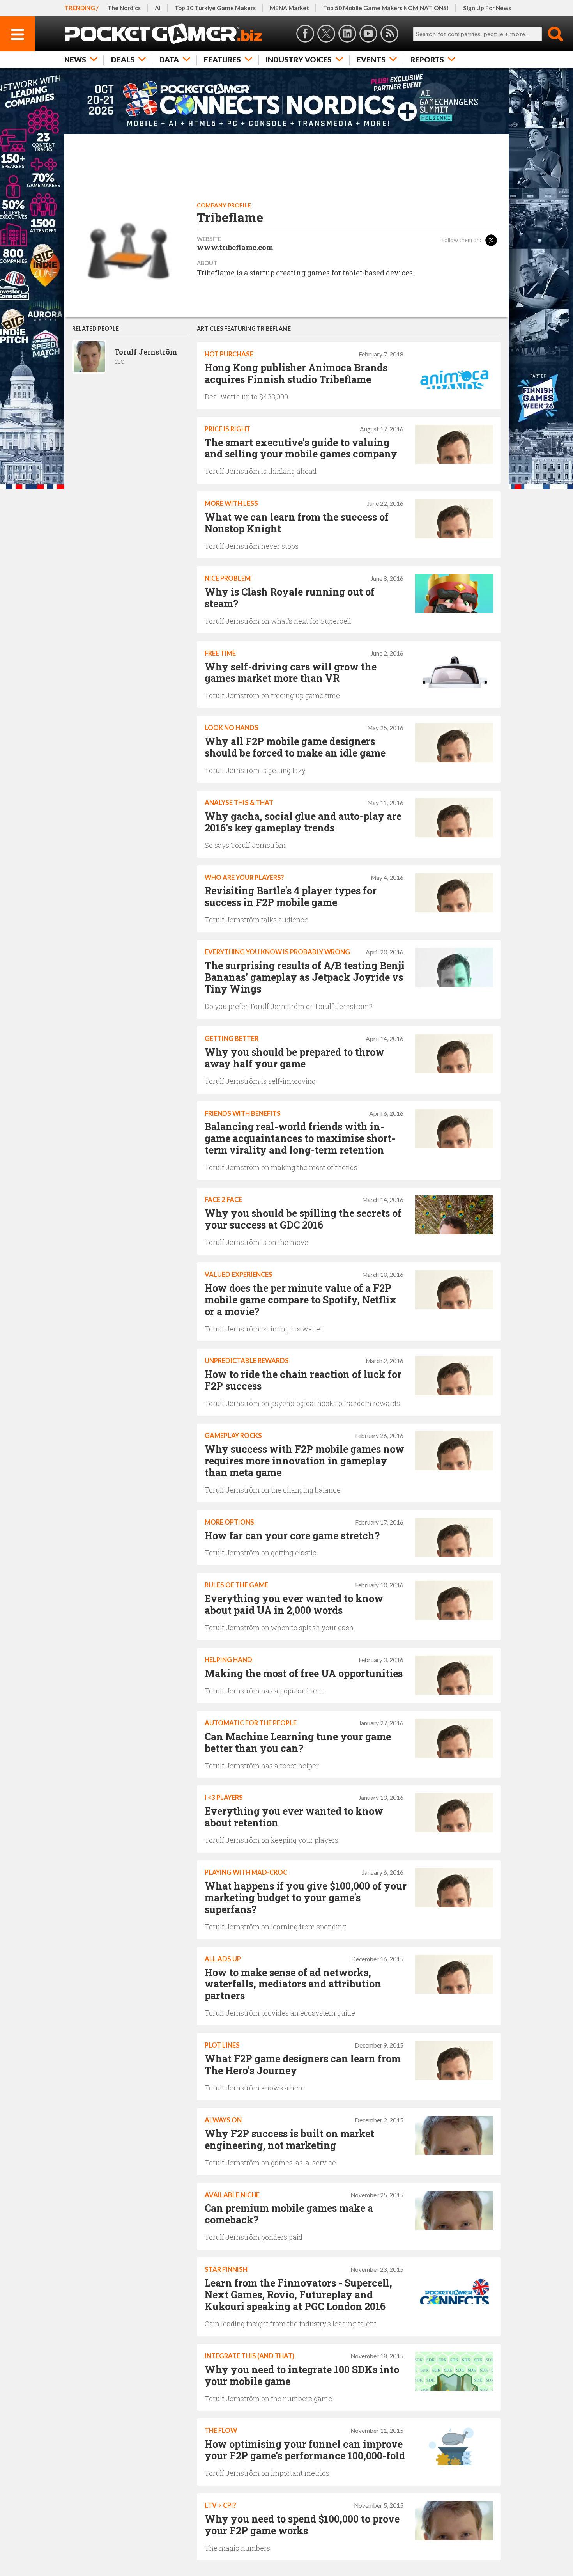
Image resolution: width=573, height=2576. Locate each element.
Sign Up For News (487, 8)
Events (371, 59)
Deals (123, 59)
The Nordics (124, 8)
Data (169, 59)
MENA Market (289, 8)
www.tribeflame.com (235, 247)
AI (158, 8)
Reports (427, 59)
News (75, 59)
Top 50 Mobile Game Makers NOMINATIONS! (386, 8)
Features (222, 59)
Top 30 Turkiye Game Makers (215, 8)
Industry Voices (299, 59)
